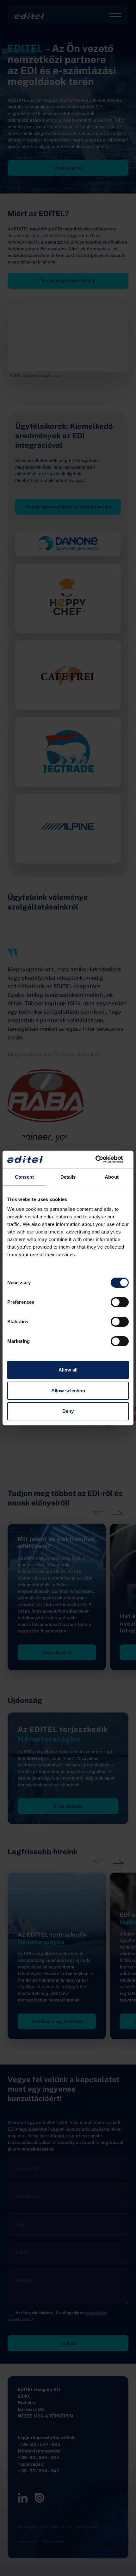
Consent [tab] (24, 1177)
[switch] (120, 1302)
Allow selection (68, 1391)
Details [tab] (68, 1177)
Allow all (68, 1370)
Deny (68, 1411)
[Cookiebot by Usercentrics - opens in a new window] (101, 1159)
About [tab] (112, 1177)
